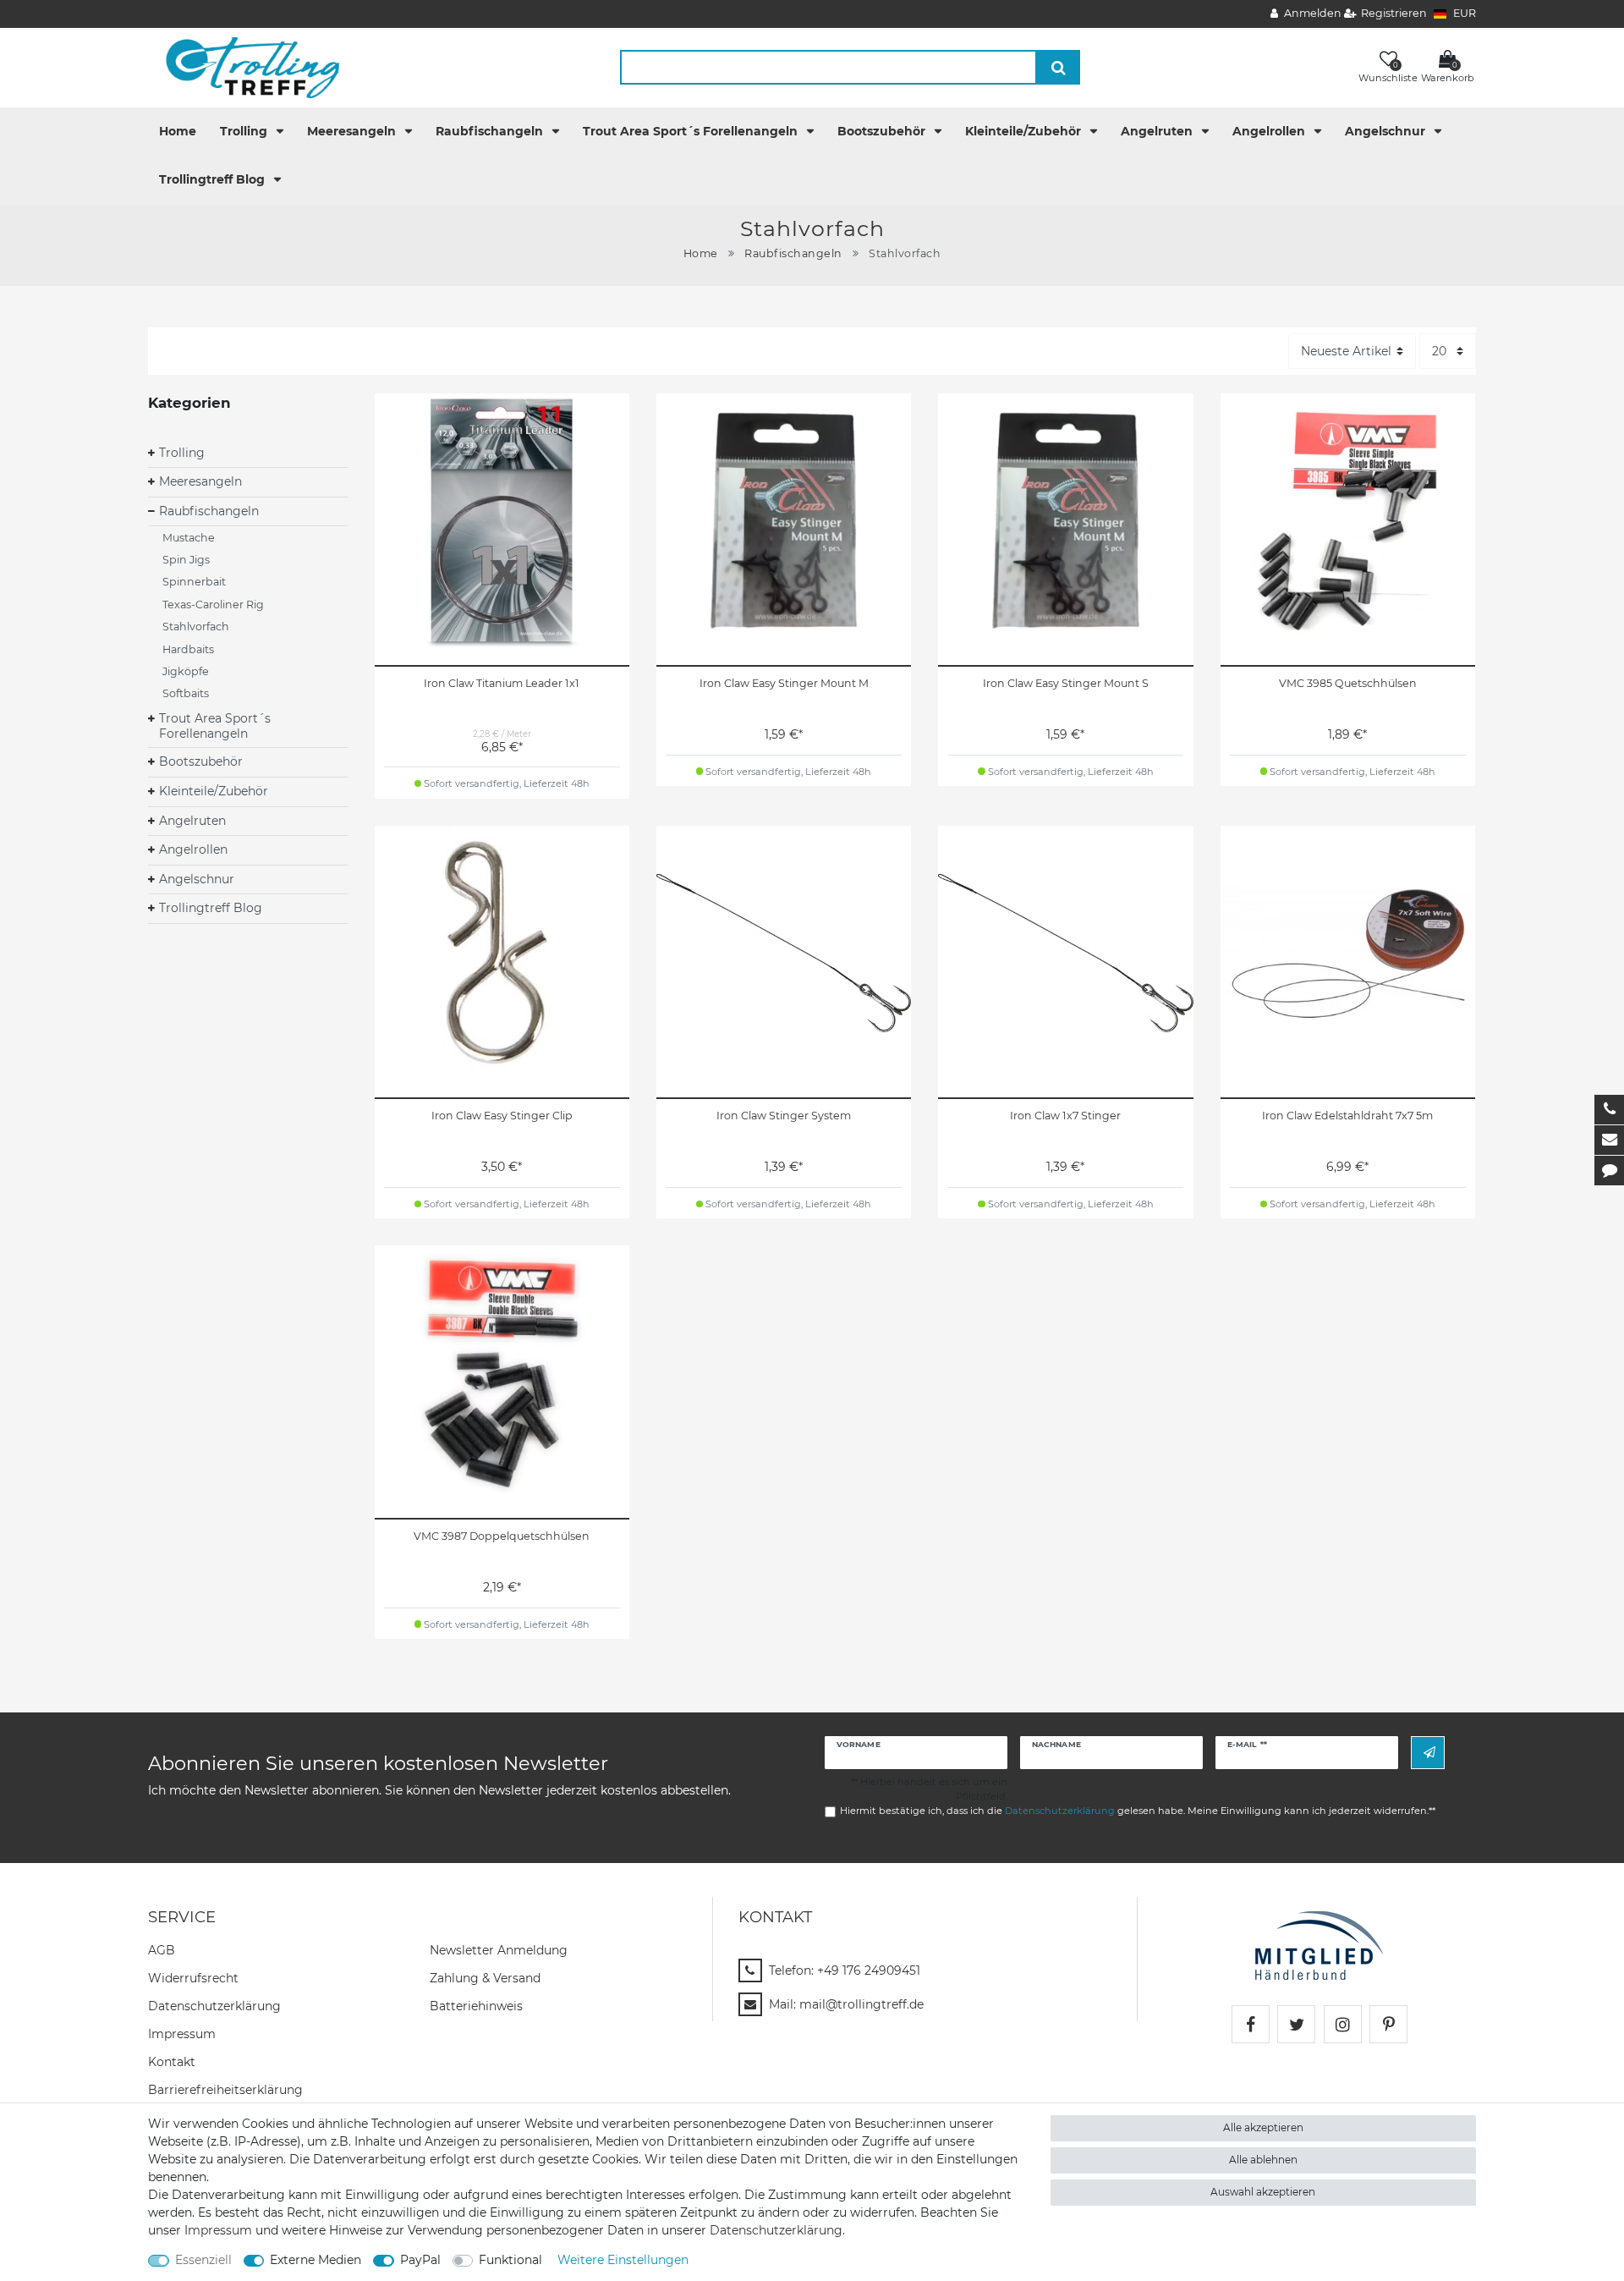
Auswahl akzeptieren (1263, 2192)
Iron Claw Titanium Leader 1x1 (502, 683)
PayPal (420, 2260)
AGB (162, 1950)
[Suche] (1059, 67)
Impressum (182, 2034)
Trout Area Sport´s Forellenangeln (692, 131)
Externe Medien (315, 2260)
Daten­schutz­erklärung (214, 2006)
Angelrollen (1270, 131)
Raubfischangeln (491, 131)
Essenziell (203, 2260)
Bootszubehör (883, 131)
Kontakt (172, 2062)
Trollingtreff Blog (214, 179)
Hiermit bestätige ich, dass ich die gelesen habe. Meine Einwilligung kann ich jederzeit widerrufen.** (1138, 1811)
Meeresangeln (353, 131)
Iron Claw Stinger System (784, 1116)
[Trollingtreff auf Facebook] (1251, 2024)
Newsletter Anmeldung (499, 1950)
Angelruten (1158, 131)
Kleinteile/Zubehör (1025, 131)
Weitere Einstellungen (623, 2260)
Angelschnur (1387, 131)
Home (178, 131)
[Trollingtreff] (245, 67)
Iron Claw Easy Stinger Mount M (784, 683)
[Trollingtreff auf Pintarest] (1388, 2024)
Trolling (245, 131)
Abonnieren (1428, 1753)
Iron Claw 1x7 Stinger (1065, 1116)
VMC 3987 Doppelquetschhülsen (502, 1536)
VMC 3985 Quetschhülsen (1348, 683)
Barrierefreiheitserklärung (225, 2090)
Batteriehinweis (476, 2006)
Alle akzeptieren (1263, 2127)
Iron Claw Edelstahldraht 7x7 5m (1347, 1116)
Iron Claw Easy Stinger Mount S (1066, 683)
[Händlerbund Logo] (1319, 1944)
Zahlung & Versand (485, 1978)
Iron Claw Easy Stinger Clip (502, 1116)
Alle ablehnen (1263, 2160)
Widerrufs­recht (193, 1978)
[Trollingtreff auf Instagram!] (1343, 2024)
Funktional (510, 2260)
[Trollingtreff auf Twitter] (1296, 2024)
